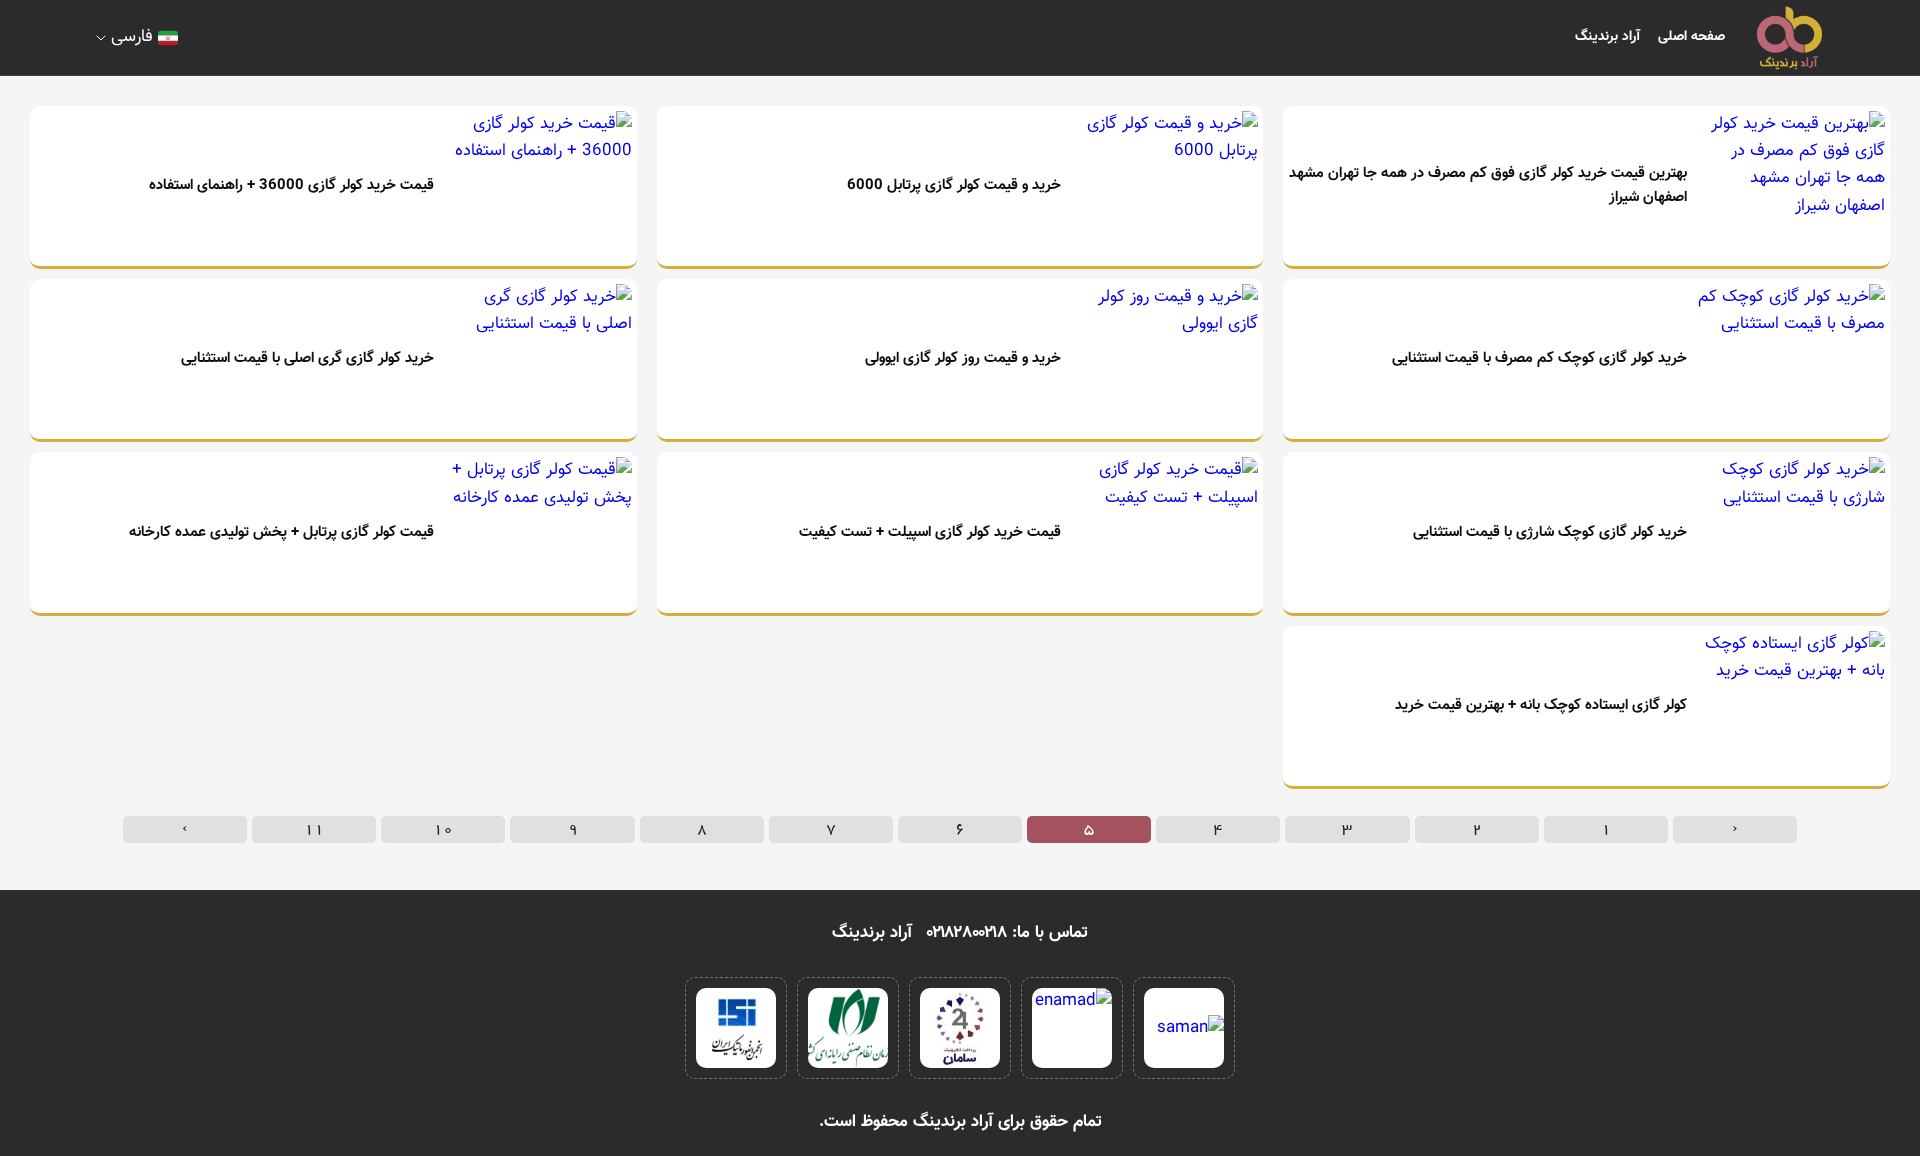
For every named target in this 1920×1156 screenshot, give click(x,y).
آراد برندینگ (1607, 37)
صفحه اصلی (1691, 37)
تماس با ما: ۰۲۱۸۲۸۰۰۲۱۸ (1007, 933)
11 (314, 829)
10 (443, 829)
